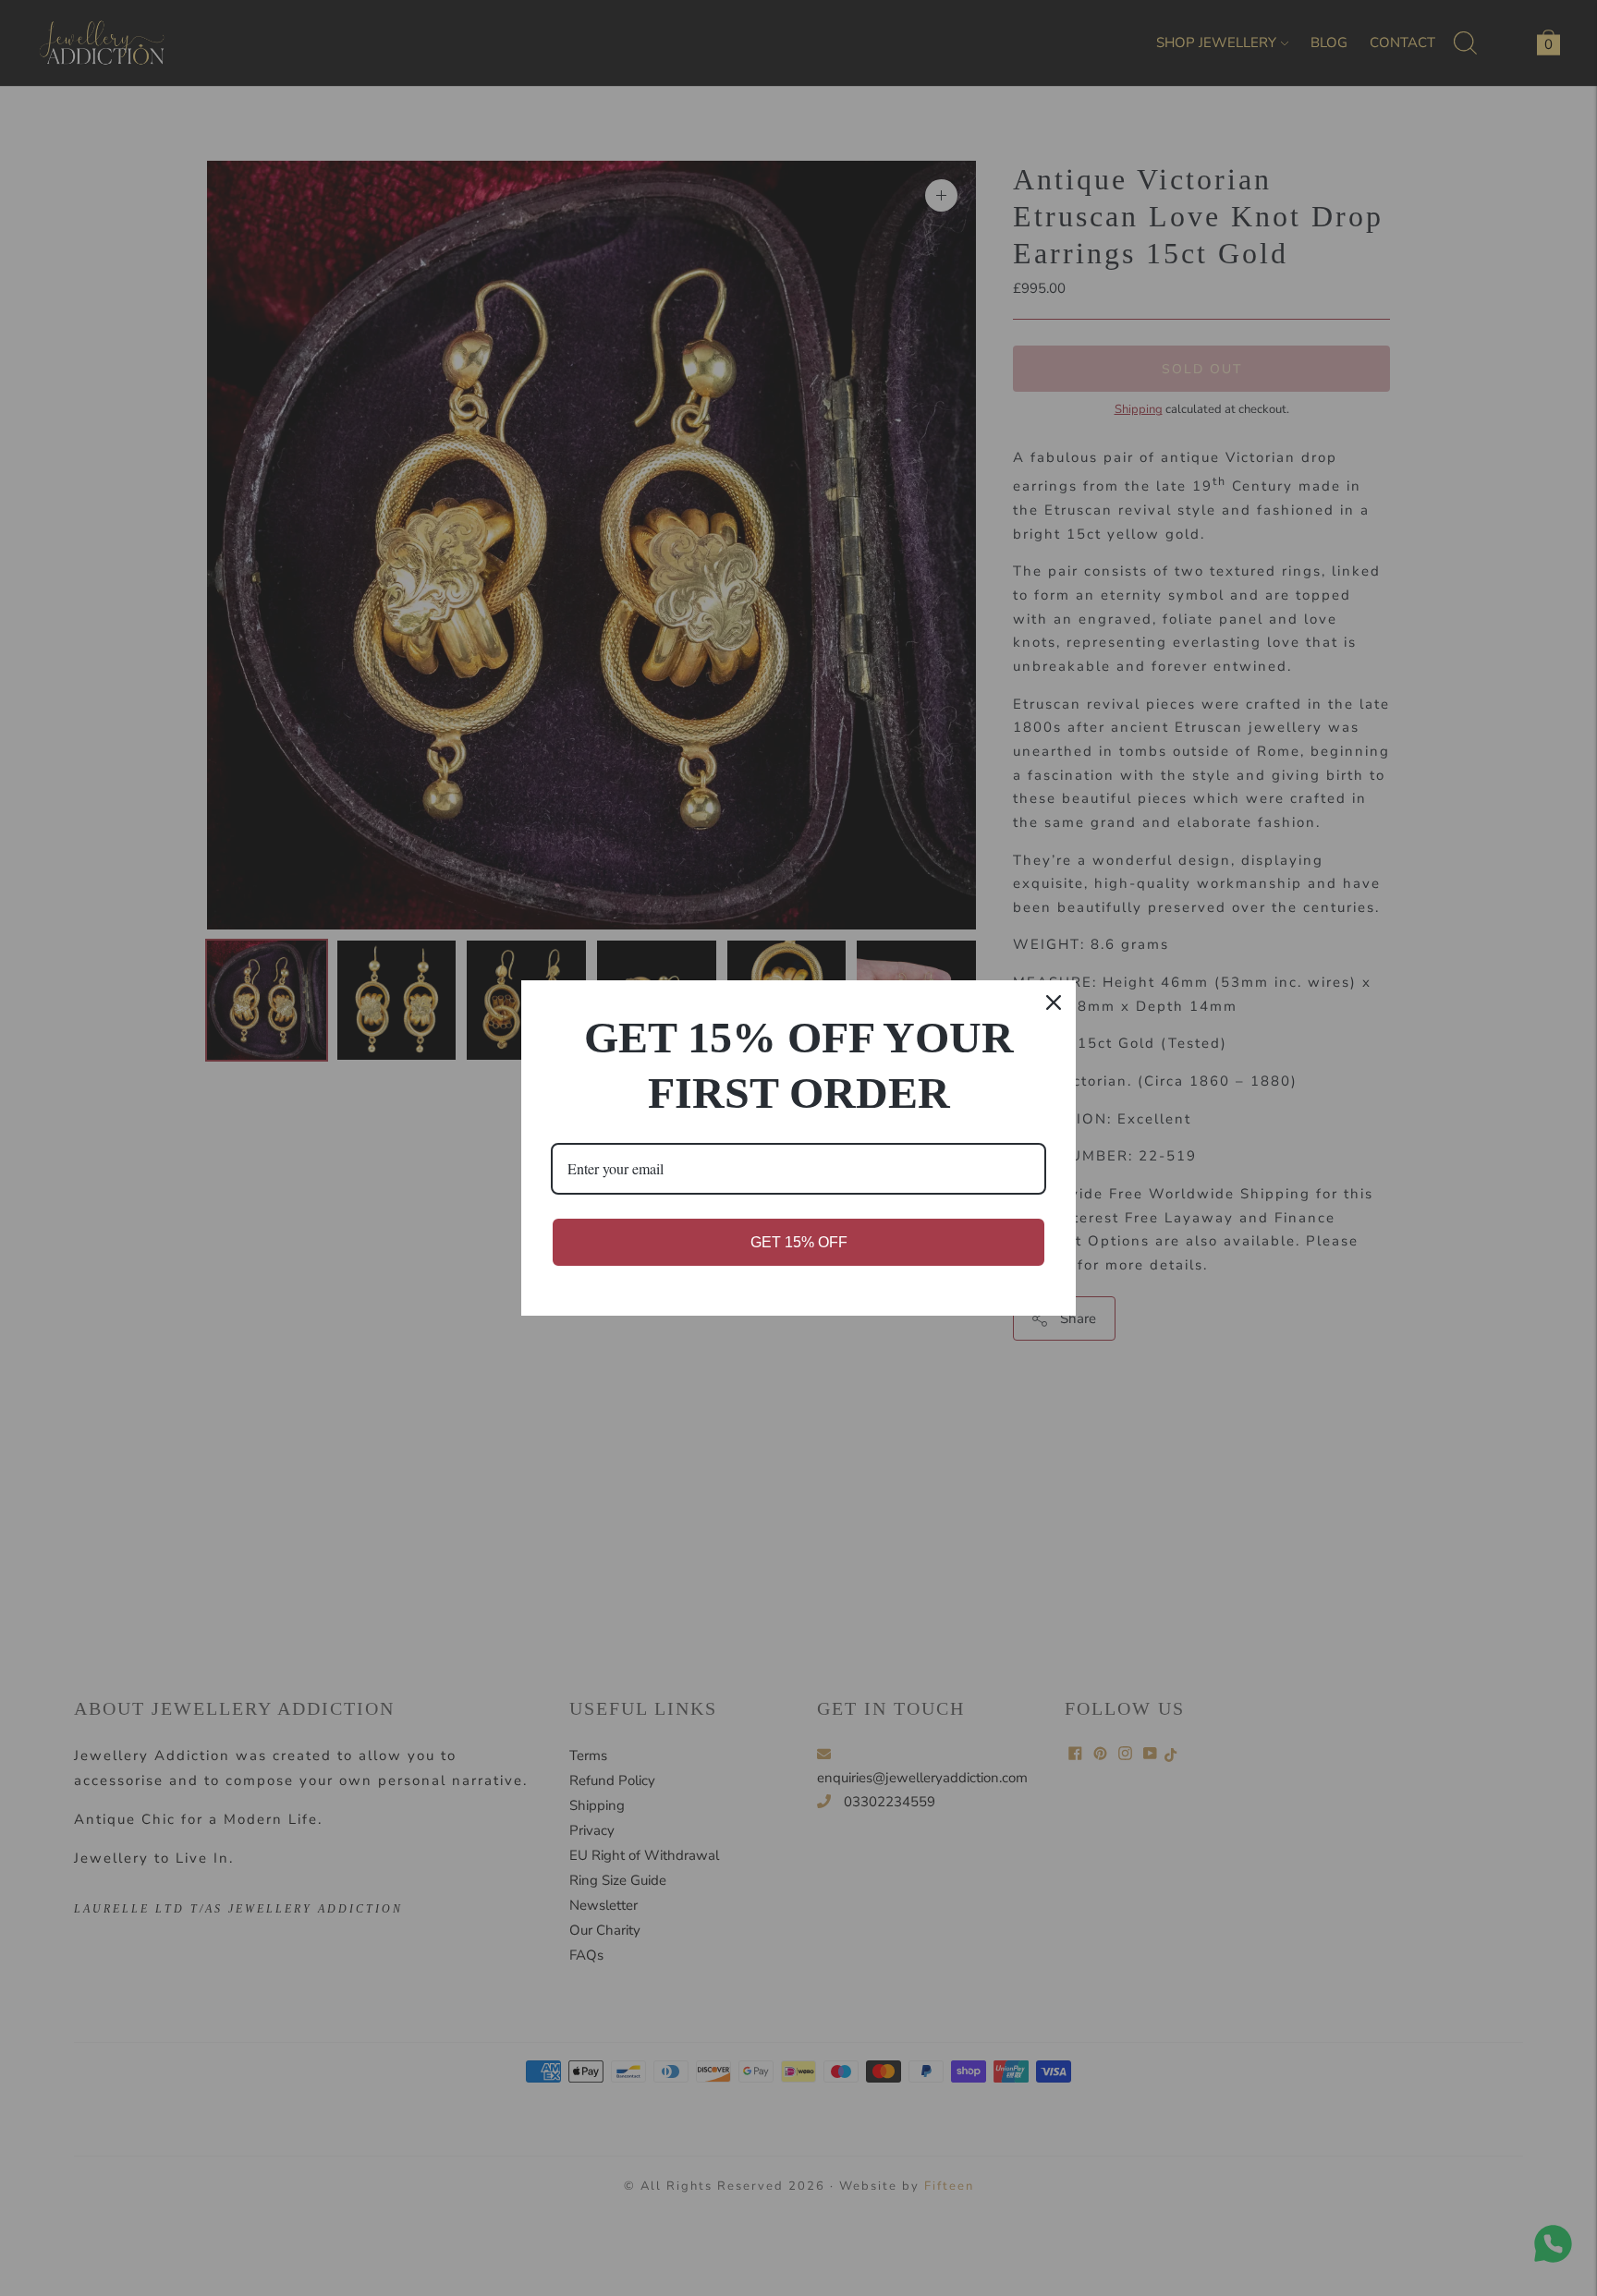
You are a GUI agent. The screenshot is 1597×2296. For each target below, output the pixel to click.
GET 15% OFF (799, 1242)
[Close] (1054, 1002)
